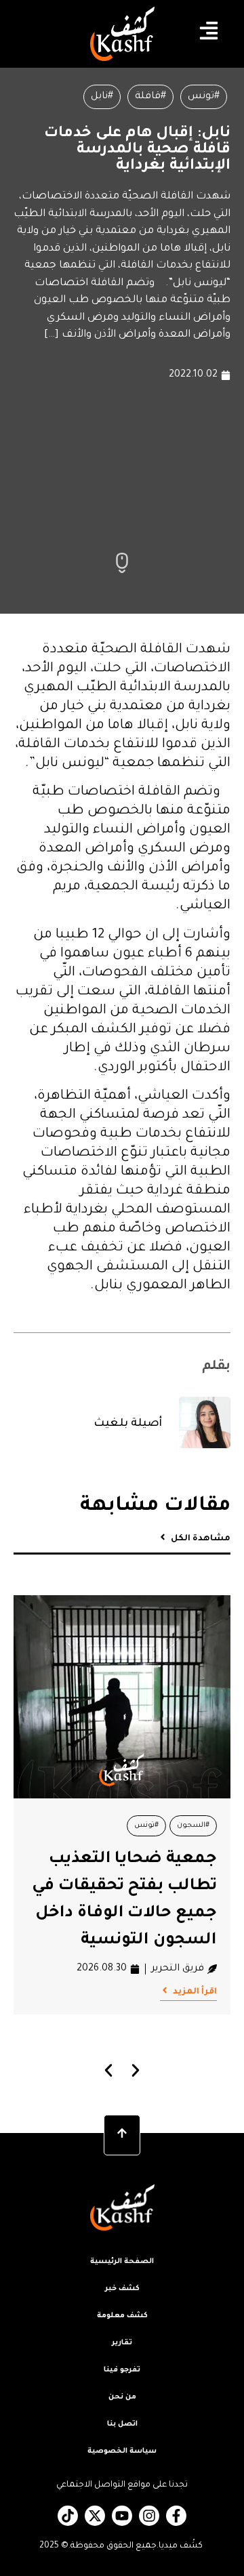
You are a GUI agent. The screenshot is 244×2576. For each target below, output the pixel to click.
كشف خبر (122, 2289)
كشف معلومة (122, 2316)
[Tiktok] (68, 2516)
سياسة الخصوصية (122, 2451)
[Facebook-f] (176, 2516)
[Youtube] (122, 2516)
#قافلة (150, 97)
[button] (109, 2070)
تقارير (122, 2343)
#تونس (204, 97)
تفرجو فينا (122, 2370)
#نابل (102, 97)
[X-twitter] (95, 2516)
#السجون (193, 1825)
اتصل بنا (122, 2424)
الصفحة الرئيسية (122, 2262)
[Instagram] (149, 2516)
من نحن (122, 2397)
